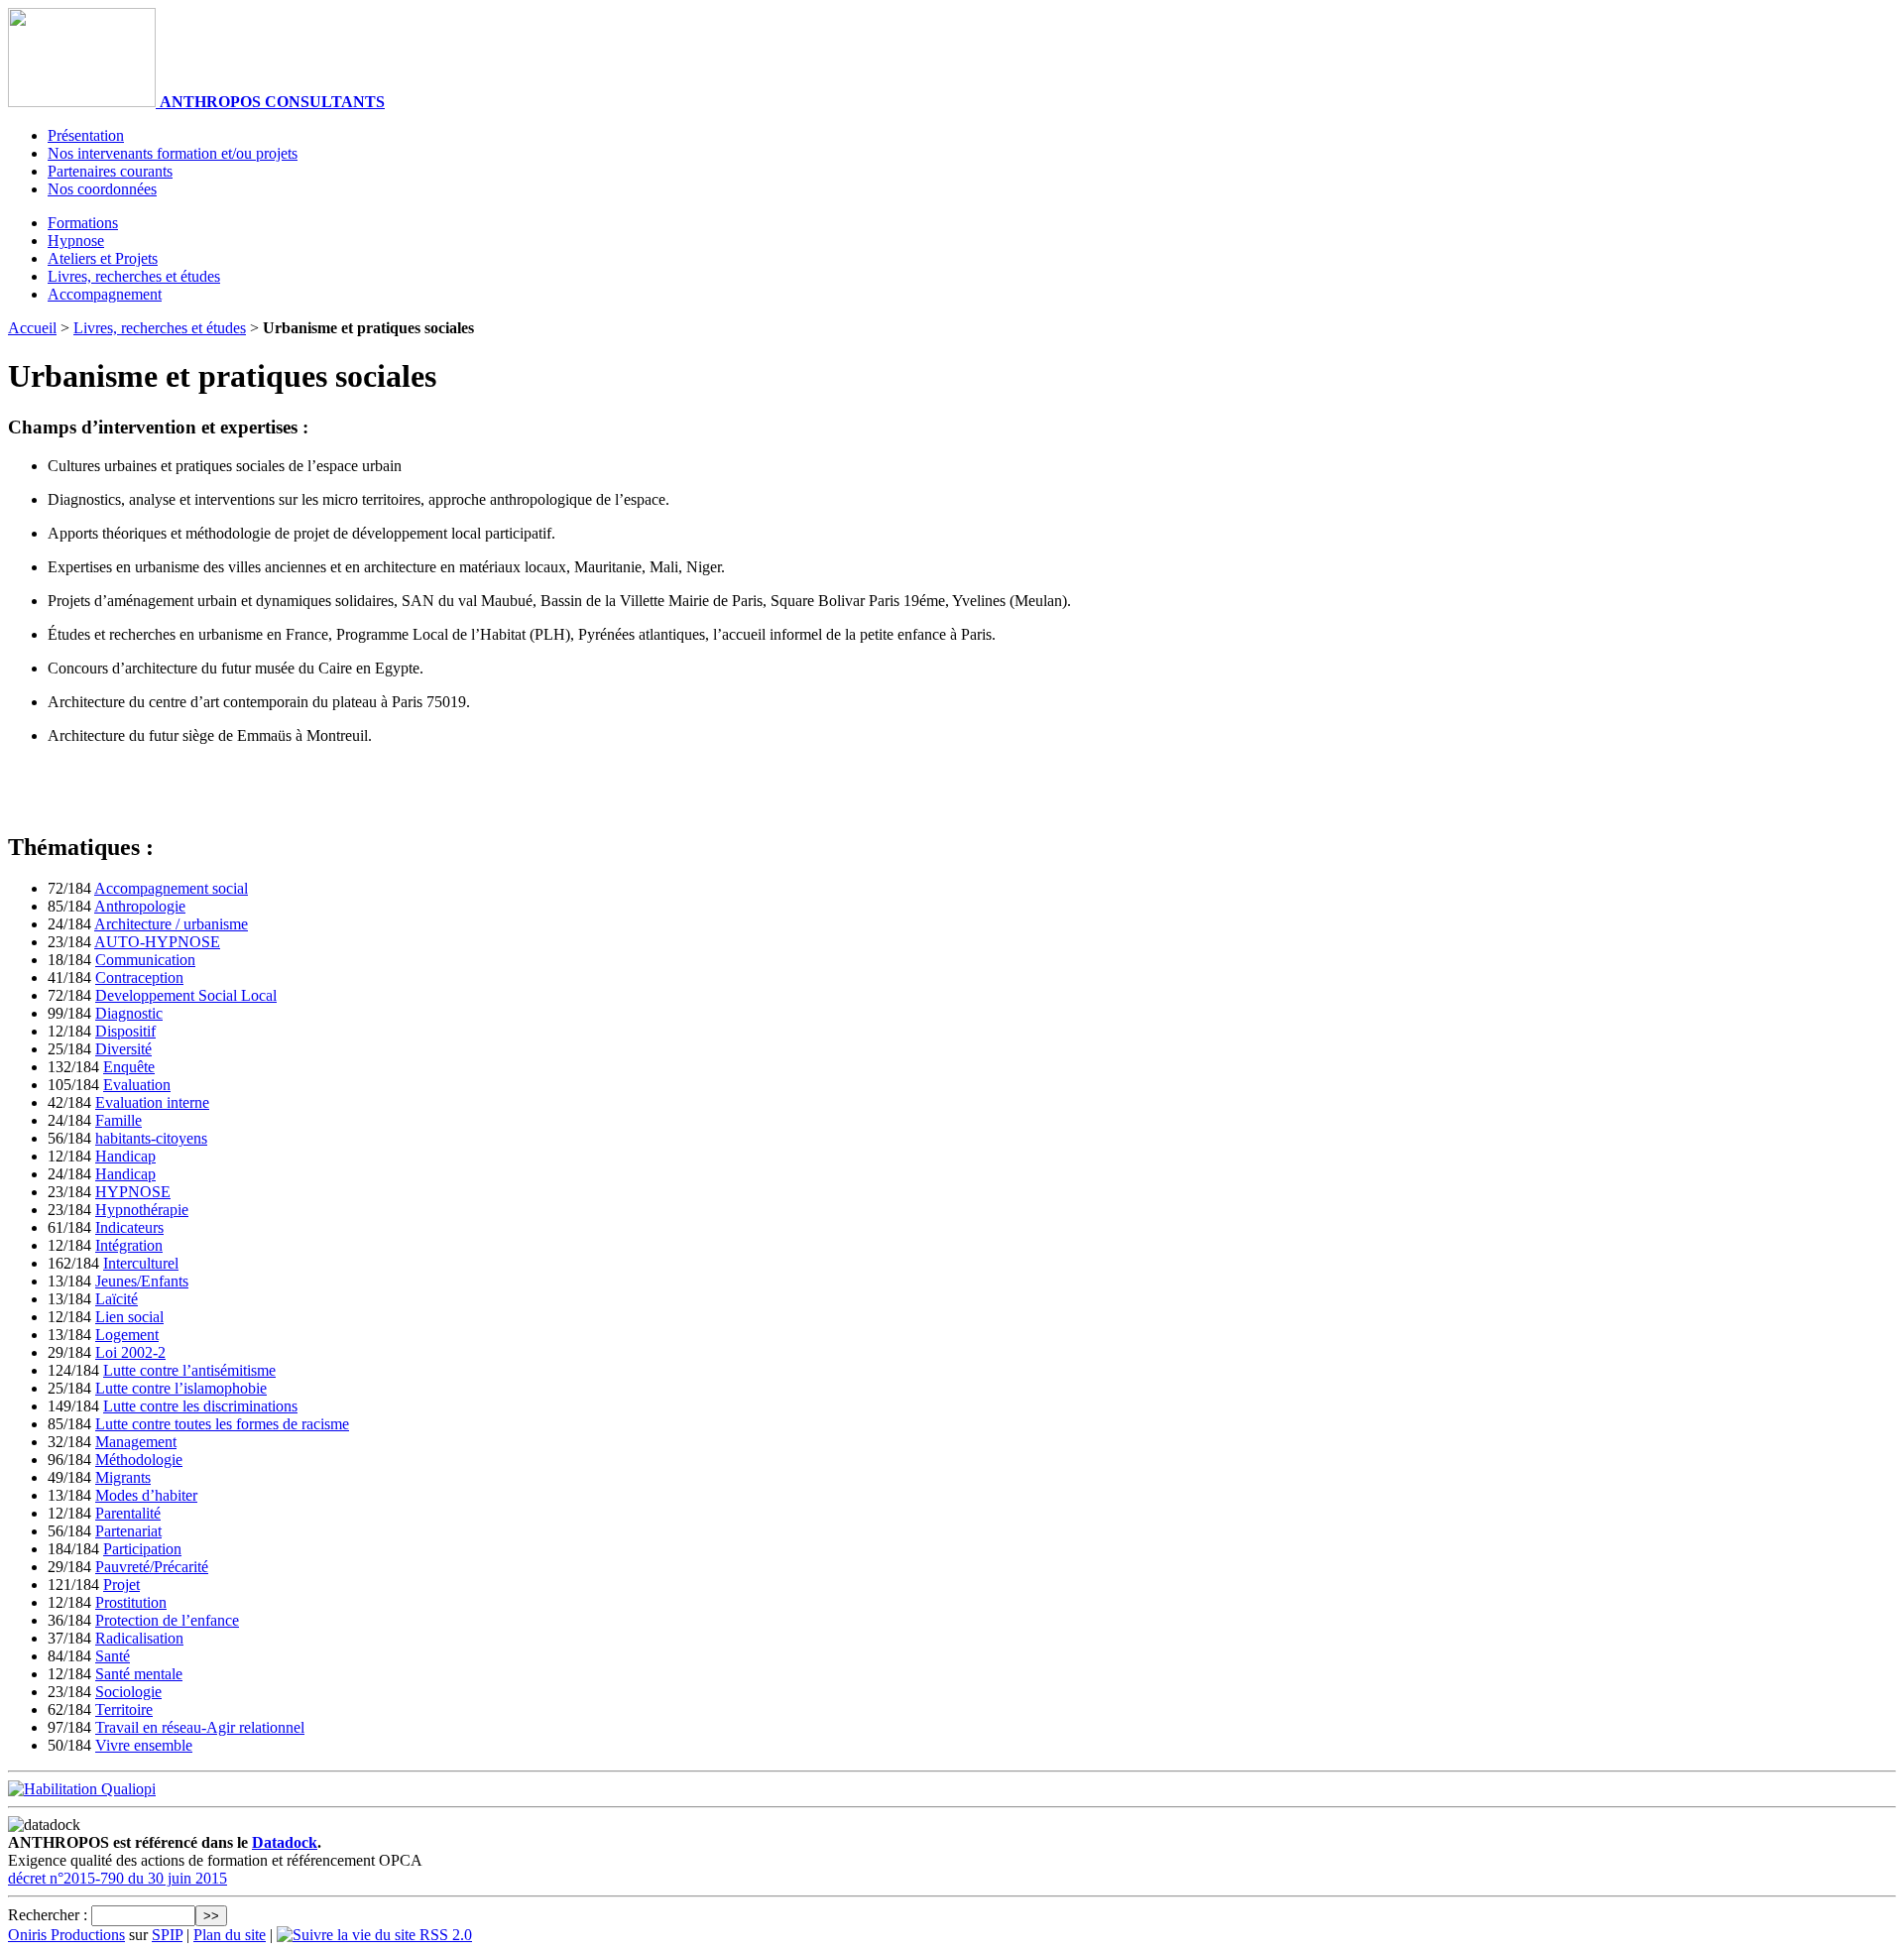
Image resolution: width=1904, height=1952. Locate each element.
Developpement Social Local (186, 995)
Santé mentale (139, 1674)
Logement (127, 1335)
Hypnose (76, 241)
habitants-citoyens (151, 1138)
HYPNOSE (133, 1192)
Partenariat (128, 1531)
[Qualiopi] (82, 1789)
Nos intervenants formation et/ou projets (173, 153)
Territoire (124, 1709)
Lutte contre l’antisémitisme (189, 1370)
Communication (145, 960)
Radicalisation (139, 1638)
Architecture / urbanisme (171, 924)
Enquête (129, 1067)
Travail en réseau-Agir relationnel (200, 1727)
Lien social (129, 1317)
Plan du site (230, 1935)
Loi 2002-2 (130, 1352)
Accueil (32, 328)
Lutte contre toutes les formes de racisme (222, 1424)
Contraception (139, 977)
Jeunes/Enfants (142, 1281)
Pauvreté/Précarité (152, 1567)
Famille (119, 1120)
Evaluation (137, 1085)
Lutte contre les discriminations (200, 1406)
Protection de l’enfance (167, 1620)
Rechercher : (48, 1915)
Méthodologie (139, 1460)
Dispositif (125, 1031)
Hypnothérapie (142, 1210)
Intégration (129, 1245)
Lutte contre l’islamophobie (181, 1388)
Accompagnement (105, 294)
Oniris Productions (66, 1935)
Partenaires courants (110, 171)
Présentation (86, 135)
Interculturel (141, 1263)
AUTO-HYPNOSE (157, 942)
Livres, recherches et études (134, 276)
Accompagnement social (171, 888)
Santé (113, 1656)
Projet (121, 1585)
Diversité (123, 1049)
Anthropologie (140, 906)
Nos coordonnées (102, 189)
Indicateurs (129, 1227)
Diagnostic (129, 1013)
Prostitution (131, 1602)
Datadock (285, 1842)
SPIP (167, 1935)
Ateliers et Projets (103, 258)
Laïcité (117, 1299)
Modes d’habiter (146, 1495)
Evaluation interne (152, 1102)
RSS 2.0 (444, 1935)
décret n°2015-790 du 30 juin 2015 (118, 1878)
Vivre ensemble (144, 1745)
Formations (83, 223)
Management (136, 1442)
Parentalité (128, 1513)
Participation (142, 1549)
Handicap (125, 1156)
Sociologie (128, 1692)
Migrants (123, 1477)
